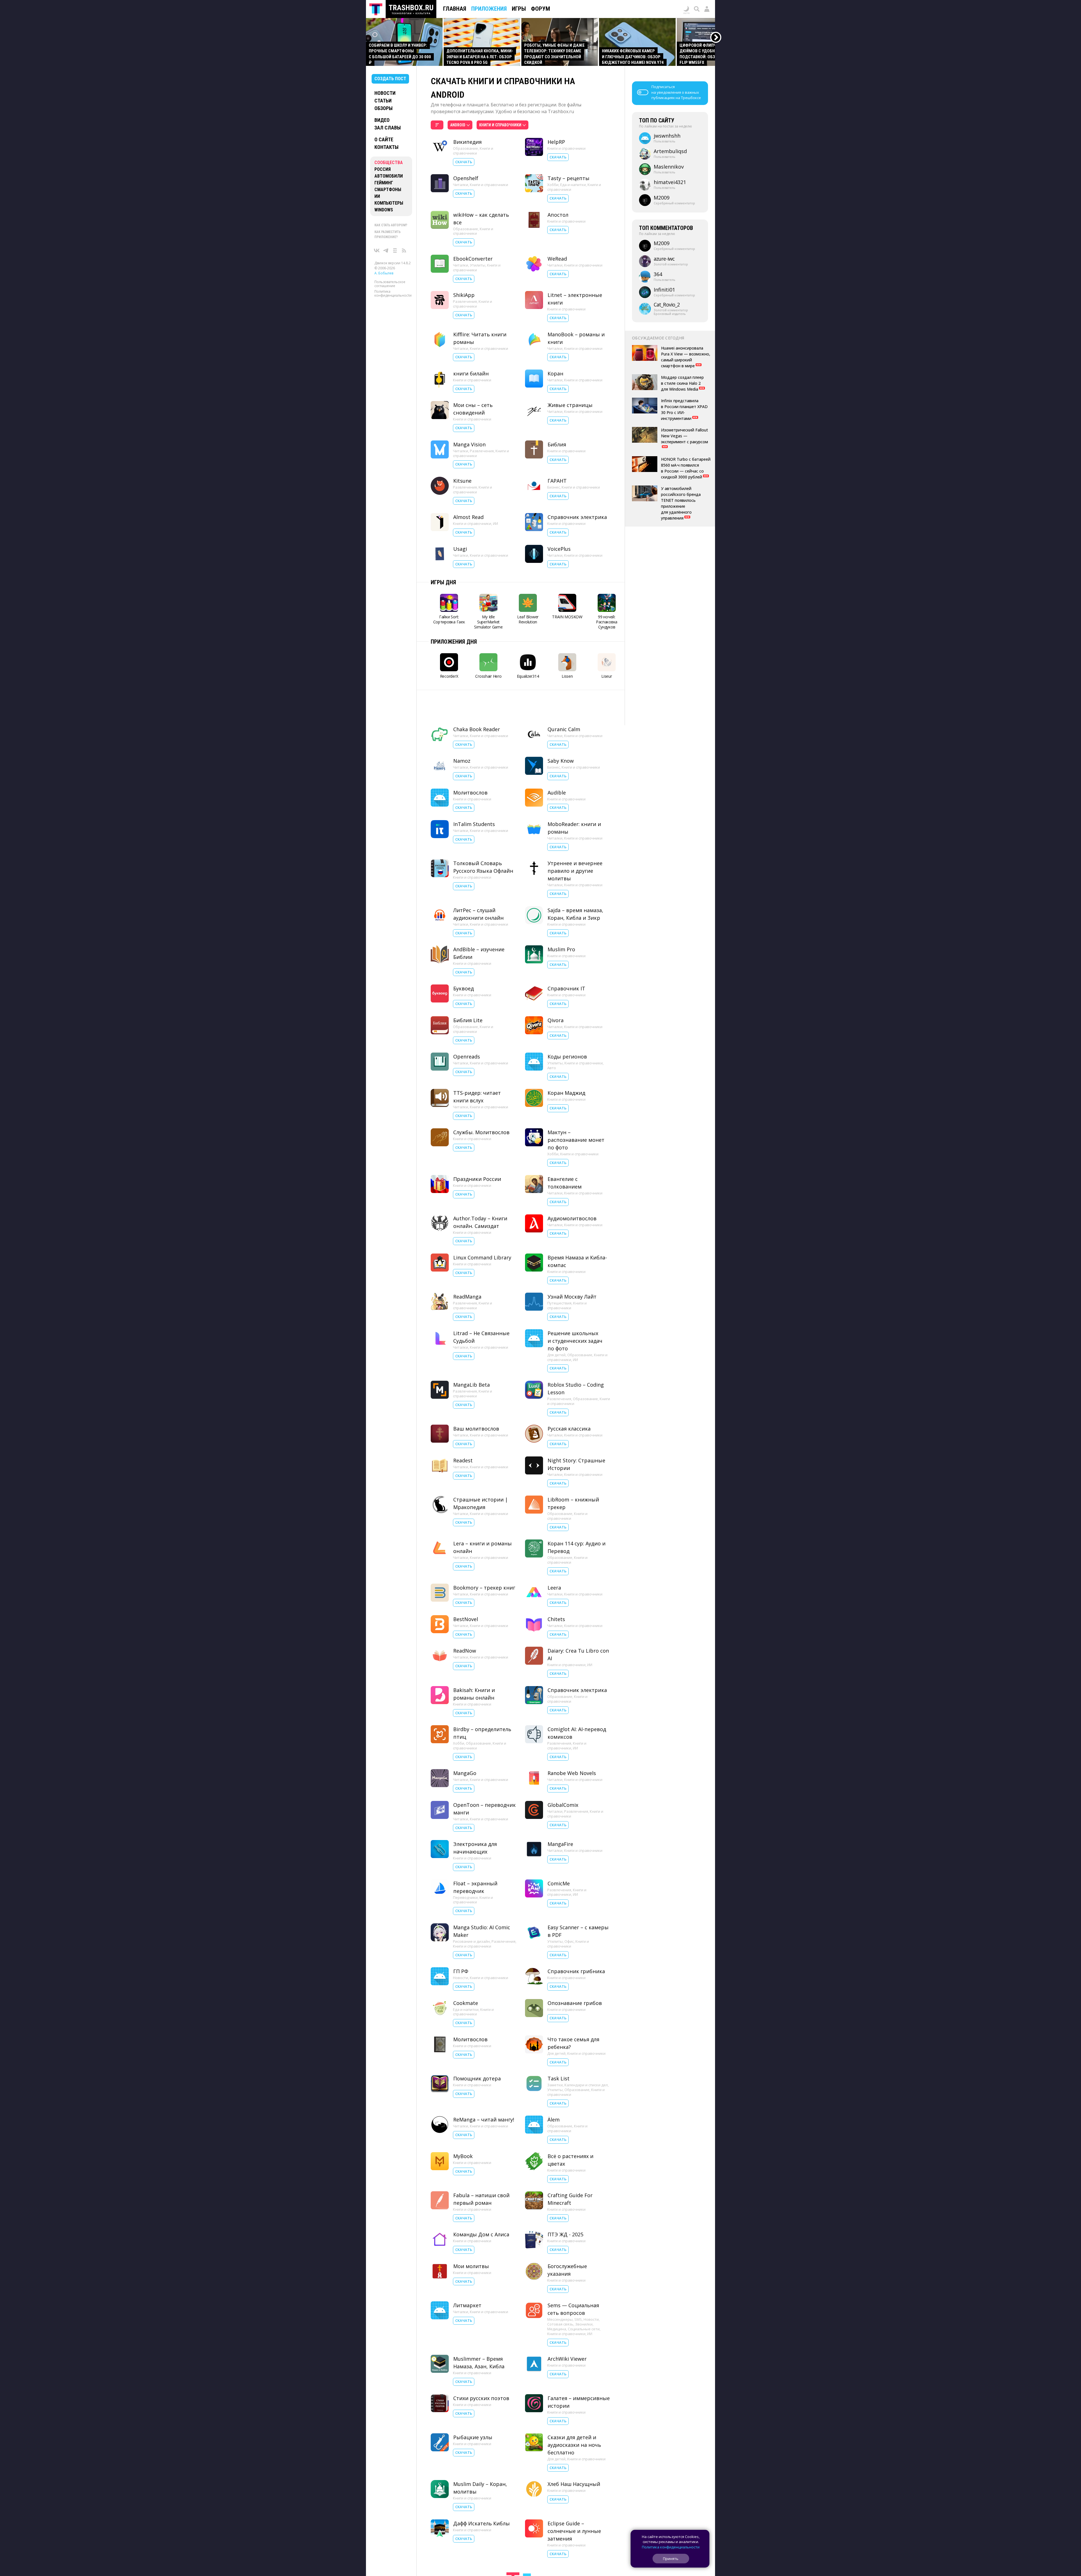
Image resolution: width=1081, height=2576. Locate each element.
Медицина (557, 2305)
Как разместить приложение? (387, 234)
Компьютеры (389, 203)
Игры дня (443, 582)
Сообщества (389, 163)
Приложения (489, 9)
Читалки (461, 185)
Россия (383, 169)
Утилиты (478, 265)
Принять (671, 2559)
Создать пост (390, 79)
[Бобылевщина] (395, 250)
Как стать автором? (391, 225)
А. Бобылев (384, 273)
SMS (578, 2295)
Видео (382, 120)
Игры (519, 9)
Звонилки (584, 2300)
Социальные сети (584, 2305)
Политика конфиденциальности (393, 293)
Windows (384, 210)
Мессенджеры (560, 2295)
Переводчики (465, 1874)
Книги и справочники (473, 151)
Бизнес (554, 487)
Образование (465, 148)
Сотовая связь (560, 2300)
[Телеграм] (386, 250)
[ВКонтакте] (377, 250)
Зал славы (388, 128)
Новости (385, 93)
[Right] (716, 38)
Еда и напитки (573, 185)
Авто (552, 1044)
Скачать (464, 162)
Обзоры (384, 108)
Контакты (387, 147)
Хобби (553, 185)
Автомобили (389, 176)
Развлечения (465, 301)
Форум (540, 9)
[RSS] (404, 250)
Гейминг (384, 183)
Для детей (556, 1331)
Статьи (383, 101)
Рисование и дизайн (471, 1917)
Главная (455, 9)
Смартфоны (388, 190)
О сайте (384, 139)
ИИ (377, 196)
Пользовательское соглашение (390, 284)
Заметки (555, 2061)
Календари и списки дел (586, 2061)
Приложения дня (454, 642)
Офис (569, 1917)
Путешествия (559, 1279)
